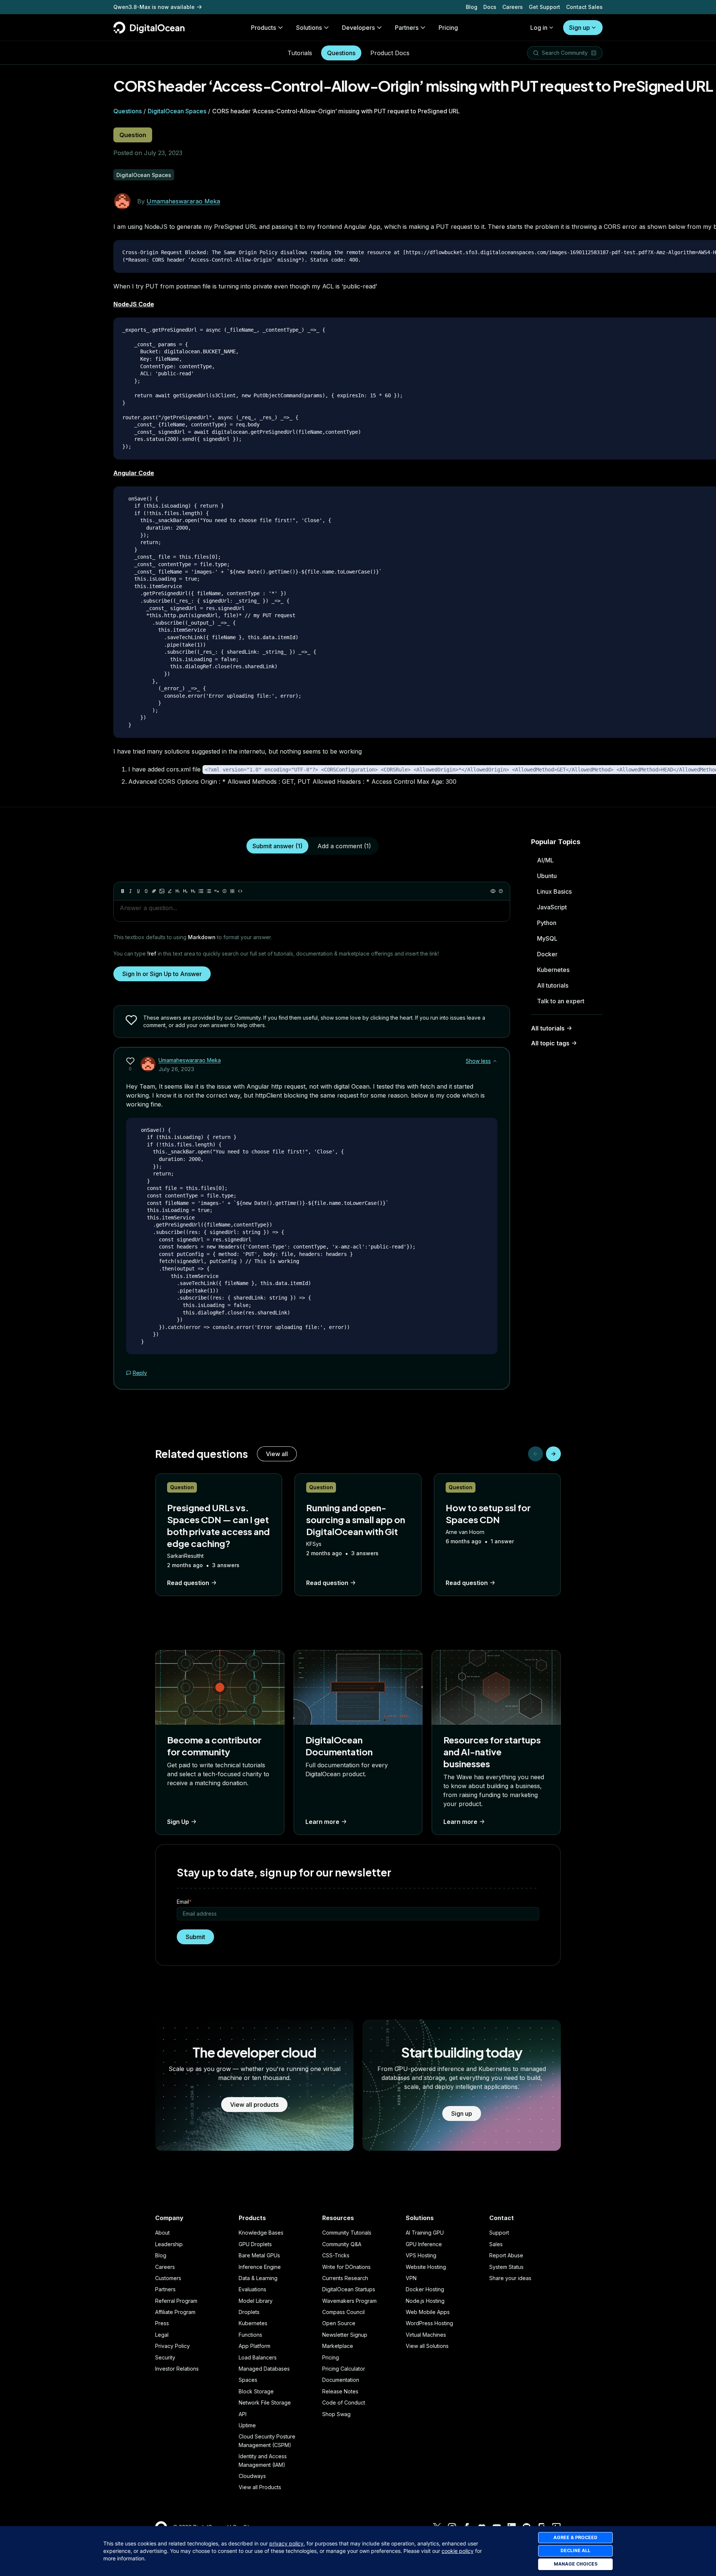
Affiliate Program (175, 2312)
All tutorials (553, 985)
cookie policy (458, 2551)
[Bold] (123, 891)
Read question (188, 1583)
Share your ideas (510, 2278)
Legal (162, 2335)
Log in (539, 28)
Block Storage (256, 2391)
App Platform (255, 2346)
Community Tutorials (347, 2233)
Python (547, 923)
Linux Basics (554, 891)
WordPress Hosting (429, 2323)
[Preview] (493, 891)
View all (277, 1454)
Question (133, 135)
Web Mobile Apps (428, 2312)
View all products (254, 2105)
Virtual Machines (426, 2335)
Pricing (331, 2357)
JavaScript (552, 907)
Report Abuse (506, 2255)
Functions (250, 2335)
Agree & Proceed (575, 2537)
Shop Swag (336, 2414)
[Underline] (138, 891)
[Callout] (224, 891)
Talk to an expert (561, 1001)
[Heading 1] (178, 891)
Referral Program (176, 2301)
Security (165, 2357)
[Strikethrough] (146, 891)
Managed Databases (264, 2369)
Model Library (256, 2301)
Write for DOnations (346, 2267)
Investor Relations (177, 2369)
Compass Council (343, 2312)
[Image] (162, 891)
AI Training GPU (425, 2233)
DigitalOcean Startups (349, 2289)
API (243, 2414)
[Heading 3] (193, 891)
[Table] (232, 891)
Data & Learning (258, 2278)
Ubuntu (547, 876)
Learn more (322, 1822)
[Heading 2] (185, 891)
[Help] (501, 891)
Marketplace (338, 2346)
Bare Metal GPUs (259, 2255)
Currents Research (345, 2278)
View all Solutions (427, 2346)
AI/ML (545, 860)
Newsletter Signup (345, 2335)
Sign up (580, 28)
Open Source (339, 2323)
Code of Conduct (344, 2403)
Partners (165, 2289)
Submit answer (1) (277, 846)
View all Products (260, 2487)
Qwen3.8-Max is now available (154, 7)
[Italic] (131, 891)
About (162, 2233)
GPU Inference (424, 2244)
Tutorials (300, 53)
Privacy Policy (172, 2346)
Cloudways (252, 2476)
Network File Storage (265, 2403)
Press (162, 2323)
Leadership (169, 2244)
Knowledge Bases (261, 2233)
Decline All (575, 2550)
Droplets (249, 2312)
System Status (506, 2267)
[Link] (154, 891)
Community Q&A (342, 2244)
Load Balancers (258, 2357)
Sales (496, 2244)
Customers (168, 2278)
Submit (195, 1937)
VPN (411, 2278)
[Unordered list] (201, 891)
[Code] (240, 891)
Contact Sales (584, 7)
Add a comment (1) (344, 846)
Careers (513, 7)
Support (499, 2233)
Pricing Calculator (344, 2369)
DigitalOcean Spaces (177, 111)
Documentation (341, 2380)
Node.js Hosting (425, 2301)
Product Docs (390, 53)
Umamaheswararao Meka (183, 201)
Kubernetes (553, 970)
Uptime (247, 2425)
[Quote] (217, 891)
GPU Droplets (255, 2244)
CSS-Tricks (336, 2255)
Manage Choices (576, 2564)
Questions (341, 53)
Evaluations (252, 2289)
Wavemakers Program (349, 2301)
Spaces (248, 2380)
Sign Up (178, 1822)
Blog (472, 7)
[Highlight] (170, 891)
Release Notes (340, 2391)
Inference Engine (260, 2267)
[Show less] (495, 1061)
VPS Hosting (421, 2255)
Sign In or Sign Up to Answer (162, 974)
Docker (547, 954)
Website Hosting (426, 2267)
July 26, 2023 (176, 1069)
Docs (490, 7)
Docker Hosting (425, 2289)
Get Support (544, 7)
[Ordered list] (209, 891)
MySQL (547, 938)
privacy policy (286, 2543)
